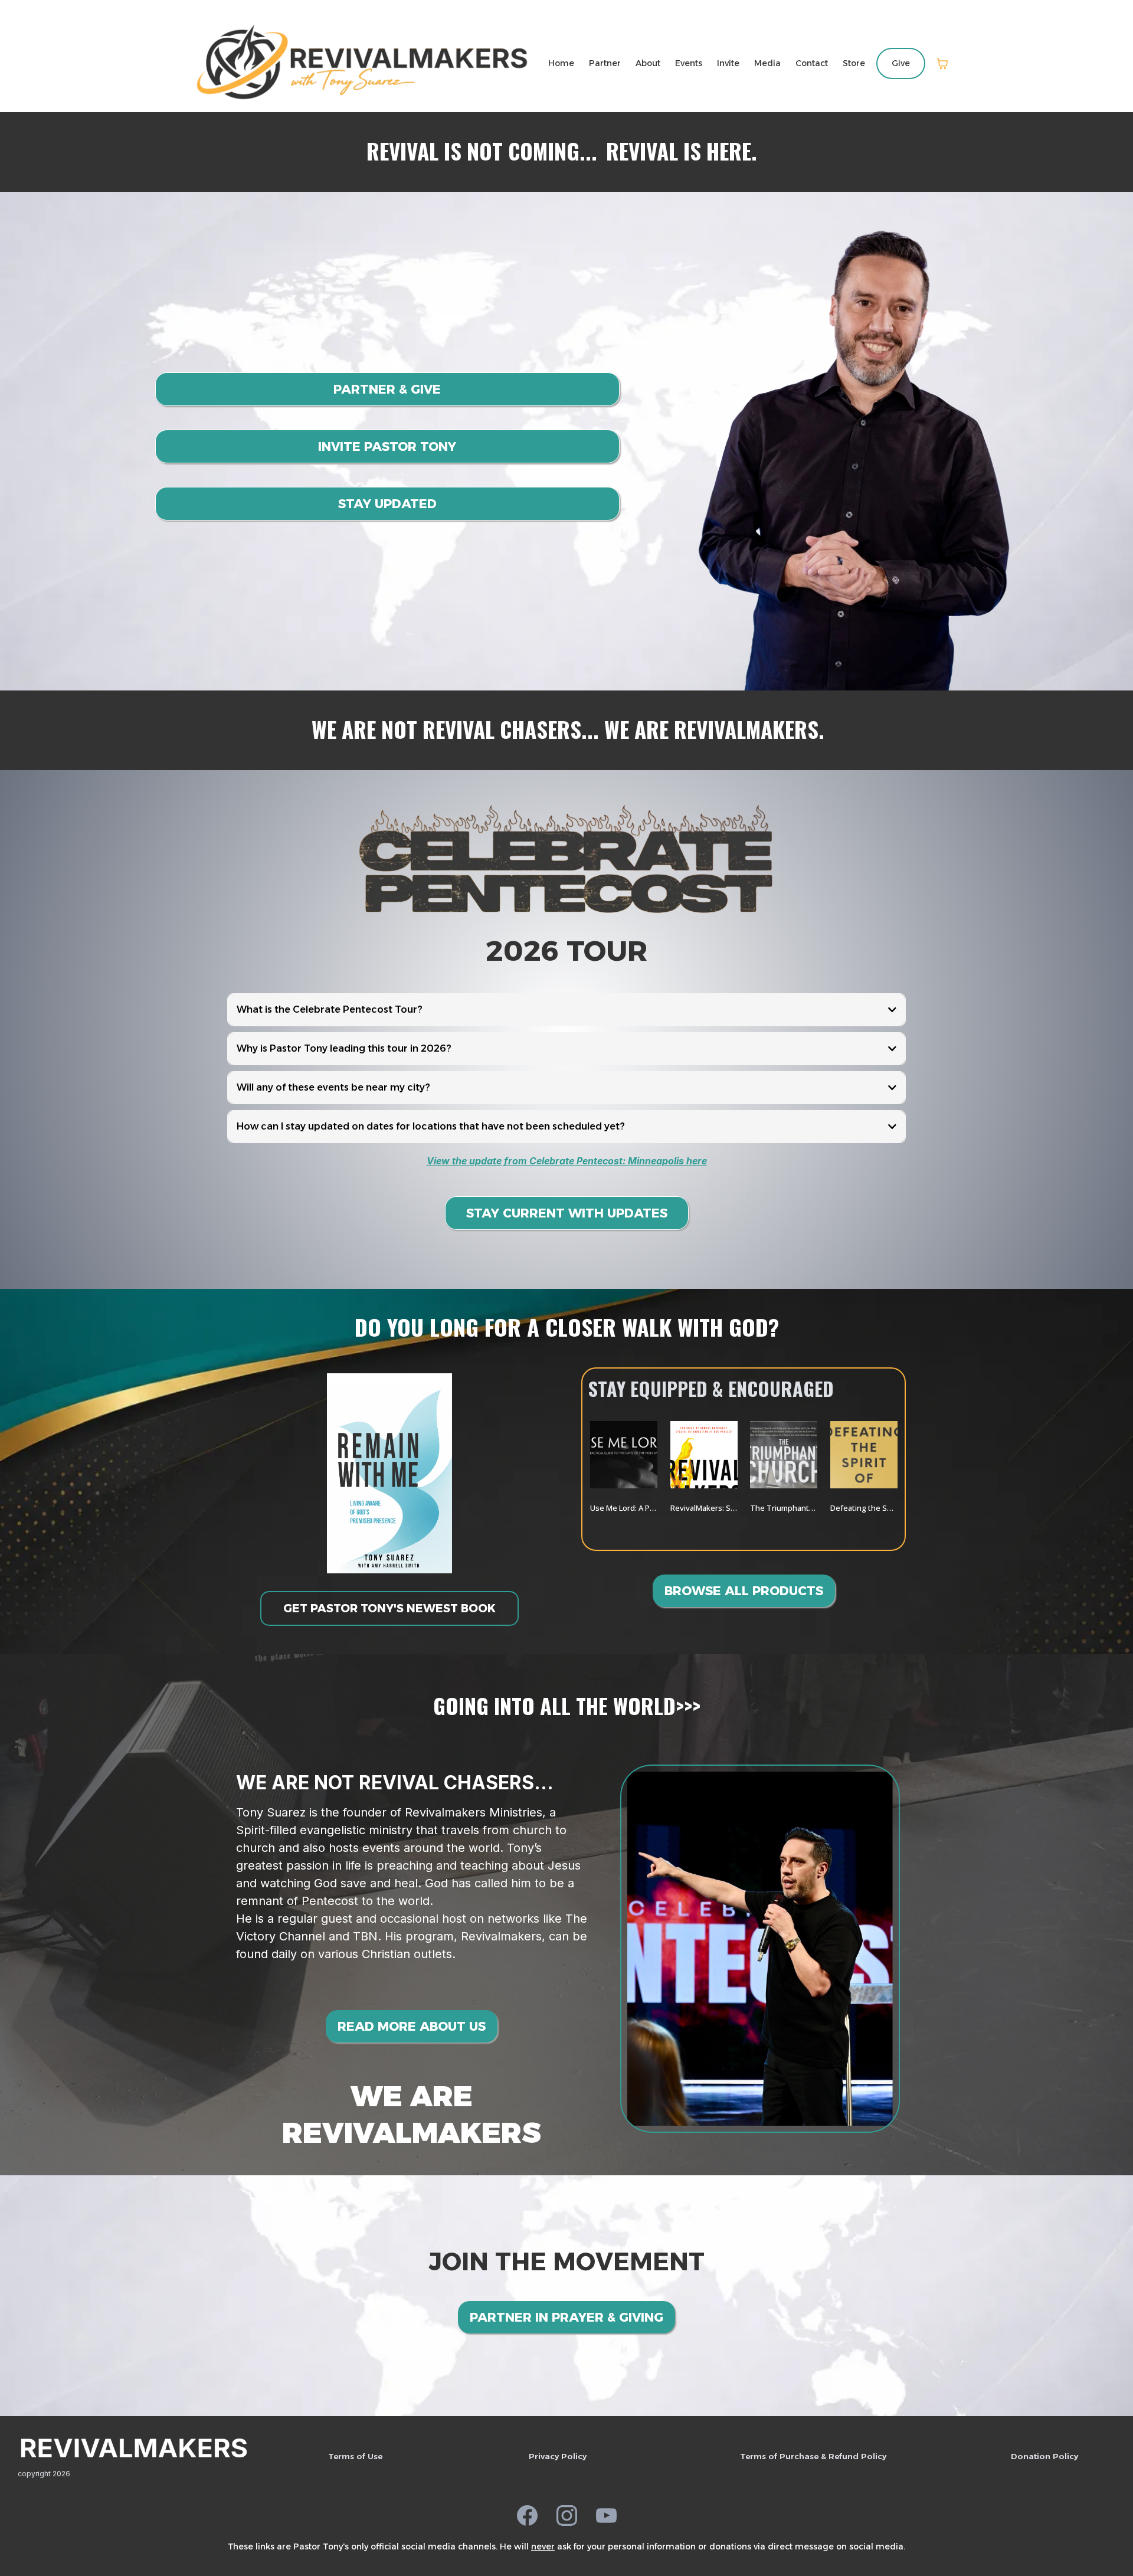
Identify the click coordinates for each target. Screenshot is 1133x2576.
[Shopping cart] (942, 64)
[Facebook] (527, 2516)
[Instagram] (567, 2516)
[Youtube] (606, 2516)
